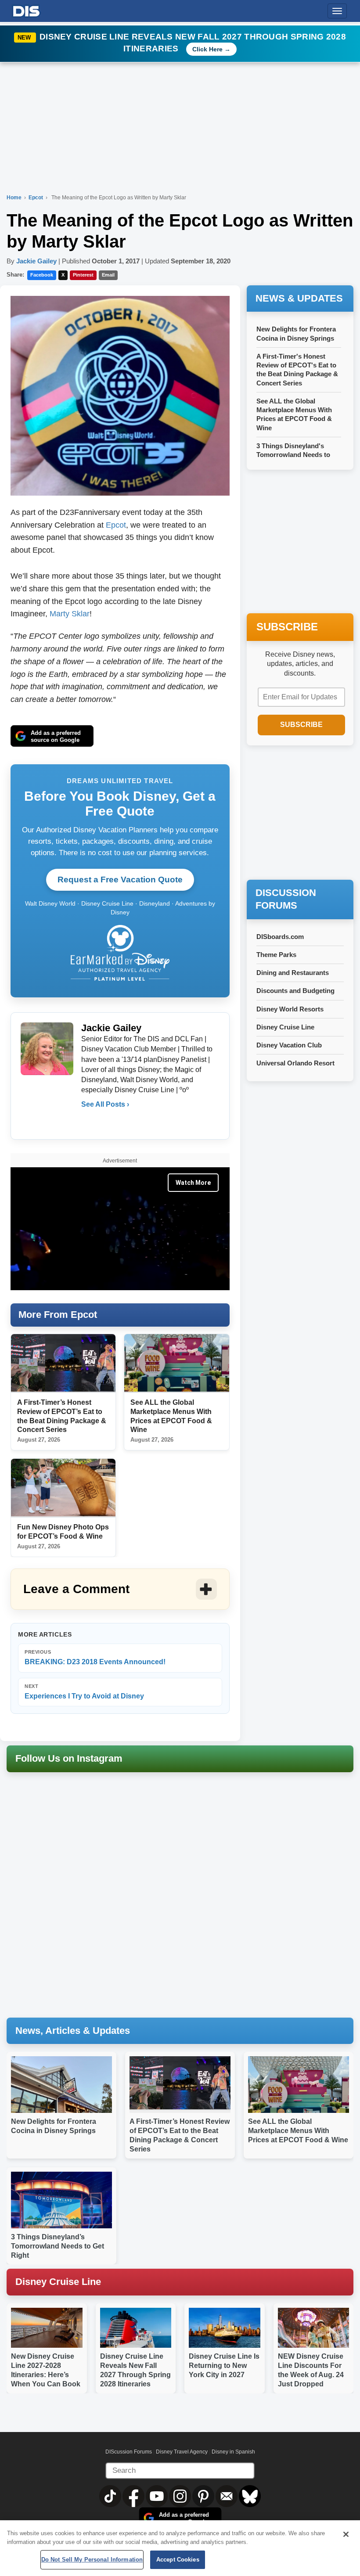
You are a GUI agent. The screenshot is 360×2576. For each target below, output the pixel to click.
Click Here (207, 49)
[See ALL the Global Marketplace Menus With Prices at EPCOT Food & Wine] (176, 1363)
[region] (180, 2548)
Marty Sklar (70, 614)
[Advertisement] (303, 813)
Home (14, 198)
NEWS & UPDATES (299, 298)
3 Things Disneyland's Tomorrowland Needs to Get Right (293, 455)
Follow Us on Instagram (69, 1758)
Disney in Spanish (233, 2452)
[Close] (346, 2534)
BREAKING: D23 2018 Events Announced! (95, 1657)
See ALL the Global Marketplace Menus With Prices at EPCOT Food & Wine (298, 2131)
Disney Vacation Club (289, 1045)
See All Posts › (105, 1104)
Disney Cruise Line (285, 1027)
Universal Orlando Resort (295, 1063)
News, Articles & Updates (73, 2031)
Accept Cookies (178, 2560)
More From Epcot (58, 1315)
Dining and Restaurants (293, 973)
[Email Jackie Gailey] (89, 1122)
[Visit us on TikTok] (111, 2496)
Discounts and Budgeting (295, 991)
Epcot (36, 198)
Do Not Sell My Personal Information (92, 2560)
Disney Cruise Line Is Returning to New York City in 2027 (224, 2366)
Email (108, 275)
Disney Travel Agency (182, 2452)
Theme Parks (276, 955)
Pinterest (83, 275)
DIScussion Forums (129, 2452)
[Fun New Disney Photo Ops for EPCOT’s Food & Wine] (63, 1488)
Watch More (193, 1183)
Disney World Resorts (290, 1009)
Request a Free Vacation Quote (120, 880)
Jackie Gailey (36, 261)
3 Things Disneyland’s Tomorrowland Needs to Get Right (58, 2246)
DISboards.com (280, 937)
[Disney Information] (26, 9)
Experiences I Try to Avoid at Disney (84, 1692)
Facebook (42, 275)
